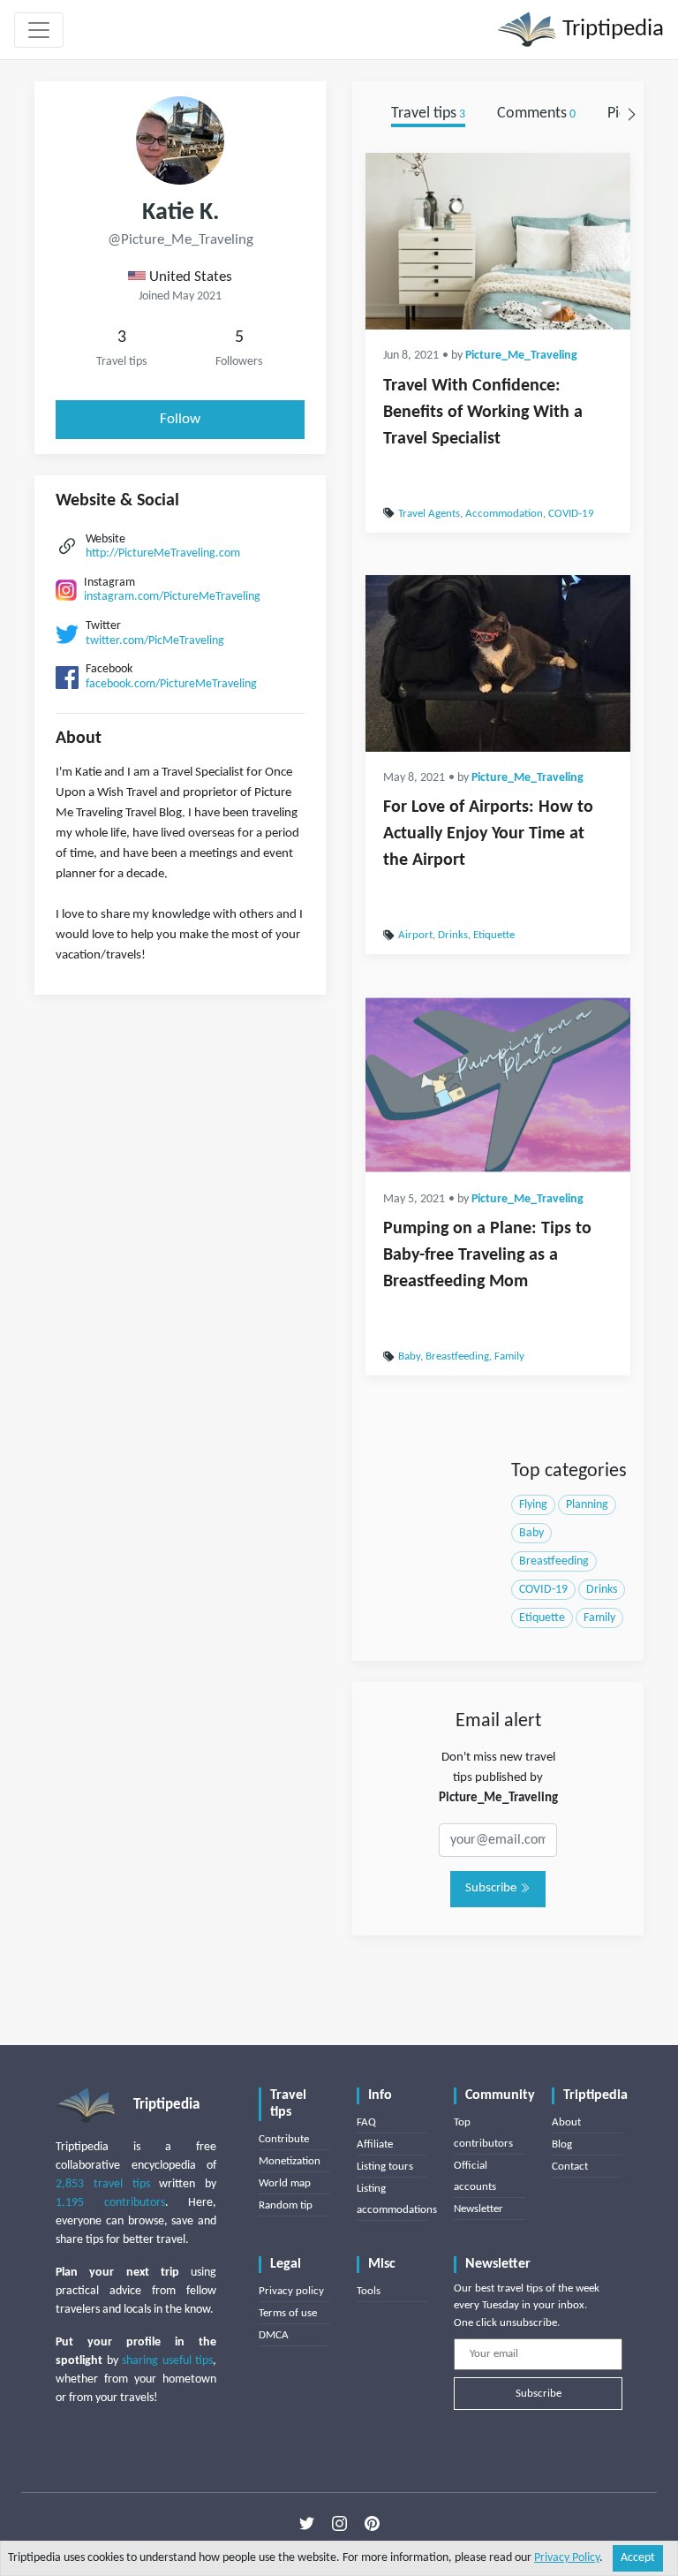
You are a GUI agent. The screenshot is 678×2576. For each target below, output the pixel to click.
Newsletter (478, 2209)
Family (509, 1356)
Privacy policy (291, 2291)
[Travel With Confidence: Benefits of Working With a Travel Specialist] (498, 241)
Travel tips (428, 114)
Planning (587, 1505)
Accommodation (504, 514)
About (566, 2122)
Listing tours (385, 2167)
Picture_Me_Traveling (521, 356)
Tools (369, 2291)
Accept (638, 2558)
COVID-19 (571, 514)
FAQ (366, 2122)
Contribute (284, 2139)
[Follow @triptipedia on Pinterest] (372, 2524)
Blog (562, 2144)
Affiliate (375, 2144)
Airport (415, 935)
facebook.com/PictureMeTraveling (171, 684)
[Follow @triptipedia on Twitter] (307, 2524)
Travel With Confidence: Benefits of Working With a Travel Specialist (483, 413)
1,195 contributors (110, 2203)
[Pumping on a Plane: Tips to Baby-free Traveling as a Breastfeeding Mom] (498, 1085)
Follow (180, 419)
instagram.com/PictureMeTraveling (172, 597)
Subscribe (492, 1888)
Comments (536, 114)
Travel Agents (429, 514)
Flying (533, 1505)
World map (285, 2183)
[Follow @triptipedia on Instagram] (339, 2524)
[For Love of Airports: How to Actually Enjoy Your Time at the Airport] (498, 663)
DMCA (274, 2335)
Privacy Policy (567, 2558)
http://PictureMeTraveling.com (163, 553)
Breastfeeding (457, 1356)
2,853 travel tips (103, 2184)
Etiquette (494, 935)
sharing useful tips (167, 2361)
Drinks (453, 935)
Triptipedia (610, 30)
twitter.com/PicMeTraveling (155, 641)
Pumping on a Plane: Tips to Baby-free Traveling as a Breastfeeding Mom (487, 1255)
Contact (570, 2167)
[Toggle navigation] (39, 30)
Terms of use (288, 2313)
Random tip (286, 2205)
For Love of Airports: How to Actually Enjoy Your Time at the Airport (488, 834)
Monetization (290, 2161)
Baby (409, 1356)
